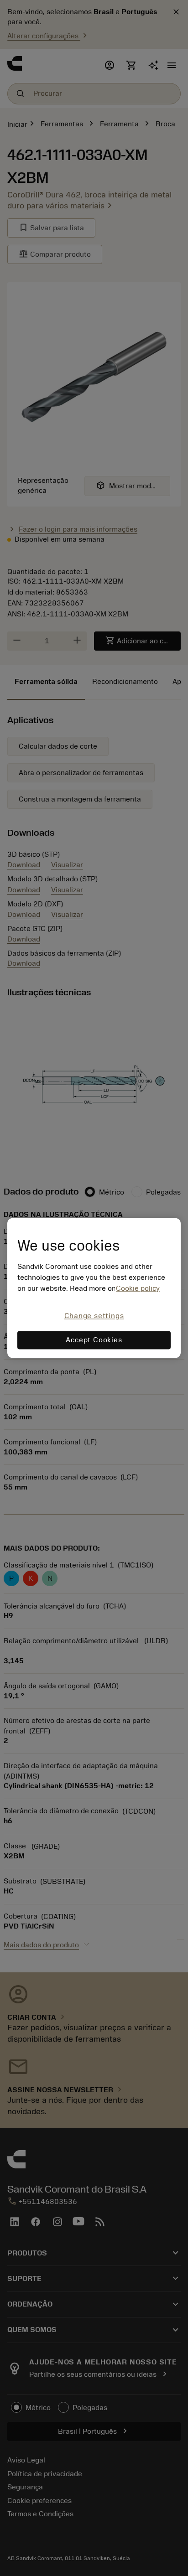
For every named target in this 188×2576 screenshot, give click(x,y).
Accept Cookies (94, 1340)
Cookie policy (138, 1288)
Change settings (94, 1316)
